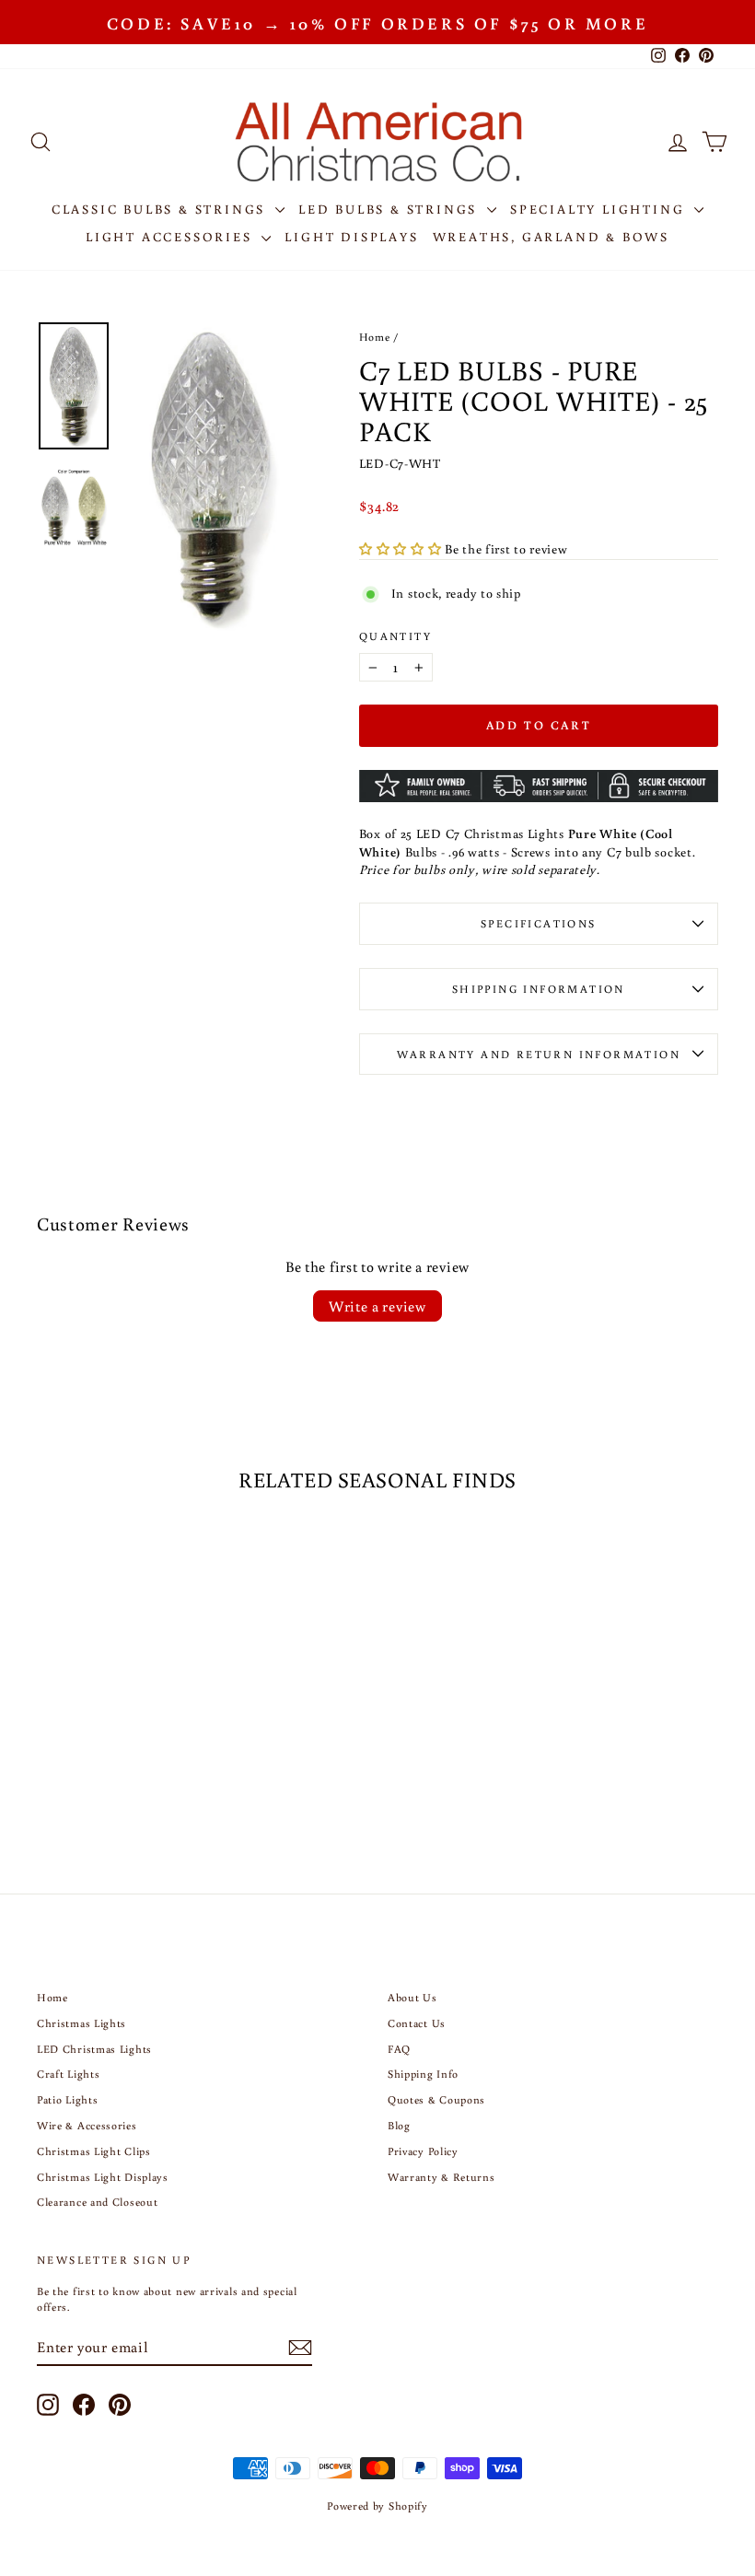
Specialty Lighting (600, 209)
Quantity (395, 636)
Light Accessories (171, 237)
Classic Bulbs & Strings (161, 209)
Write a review (377, 1306)
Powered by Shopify (377, 2506)
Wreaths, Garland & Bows (551, 237)
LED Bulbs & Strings (390, 209)
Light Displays (351, 237)
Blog (399, 2125)
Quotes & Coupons (436, 2099)
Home (375, 337)
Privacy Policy (423, 2151)
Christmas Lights (81, 2023)
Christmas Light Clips (94, 2151)
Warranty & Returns (441, 2177)
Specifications (539, 923)
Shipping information (539, 989)
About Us (412, 1997)
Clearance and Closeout (97, 2202)
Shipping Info (423, 2074)
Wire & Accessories (87, 2125)
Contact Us (417, 2023)
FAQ (399, 2049)
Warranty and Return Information (539, 1054)
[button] (402, 549)
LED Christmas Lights (94, 2049)
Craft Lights (68, 2074)
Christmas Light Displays (103, 2177)
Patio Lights (67, 2099)
